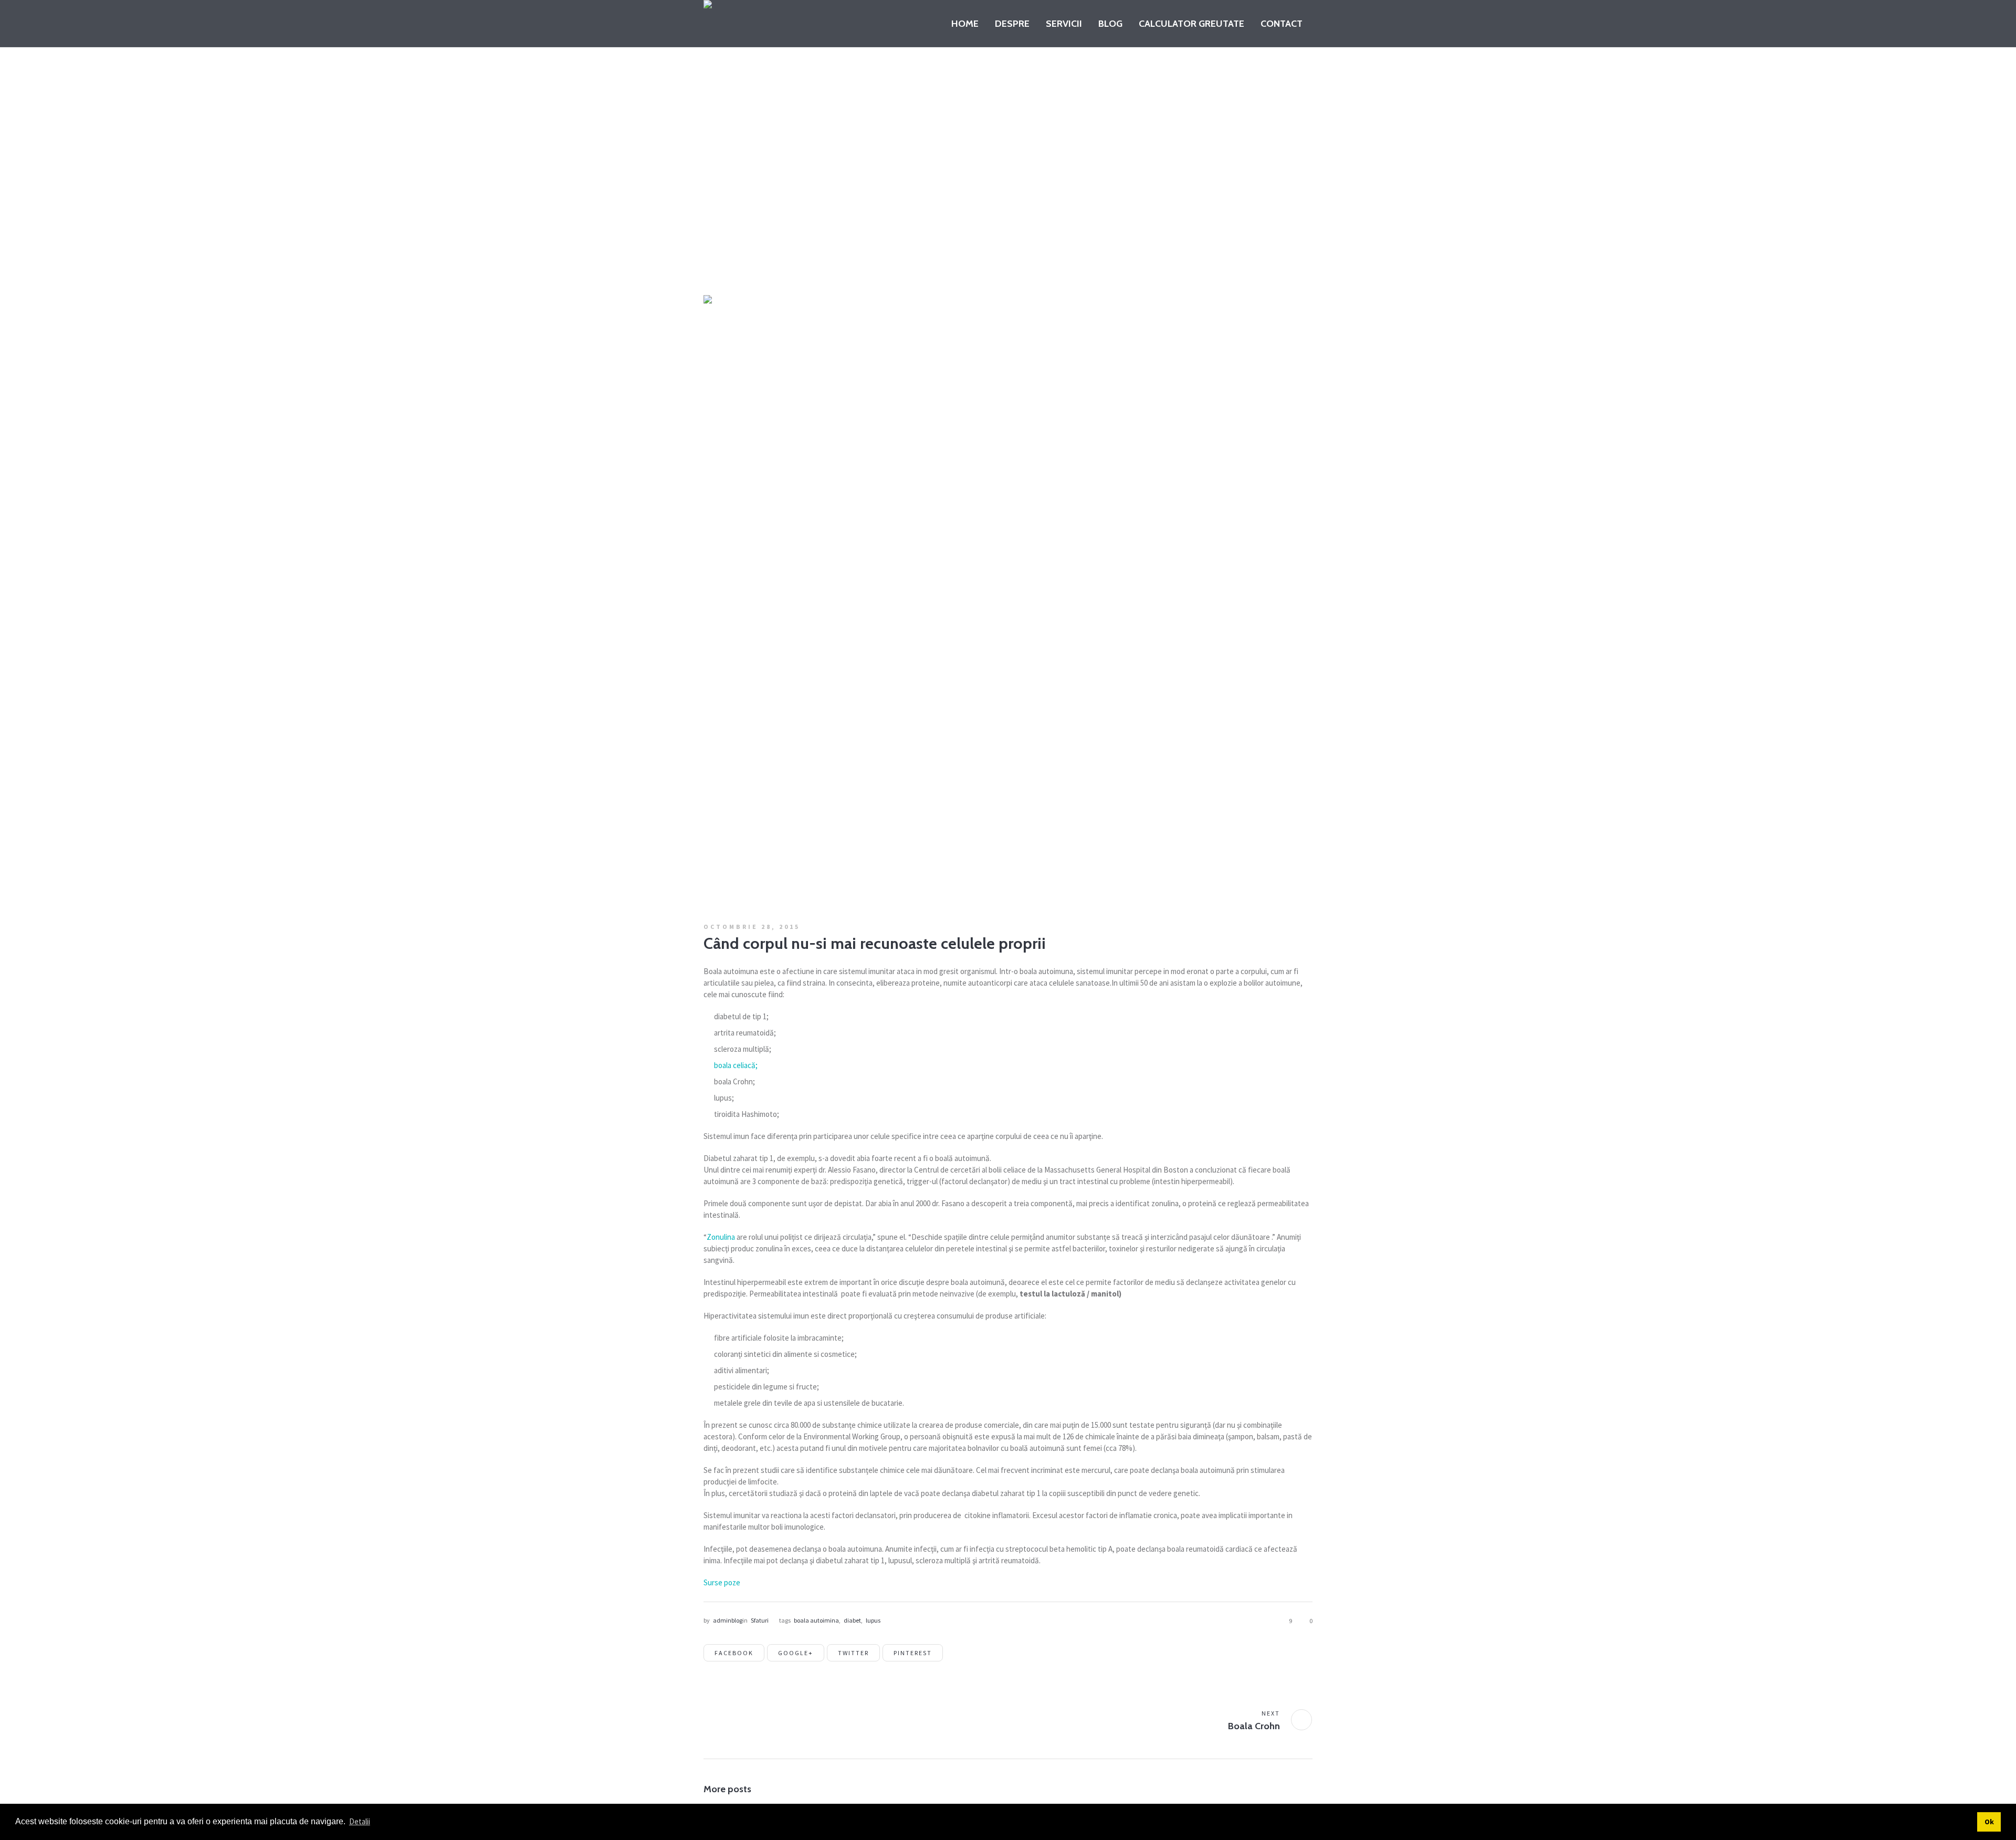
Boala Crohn (1254, 1726)
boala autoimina (816, 1620)
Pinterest (913, 1653)
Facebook (734, 1653)
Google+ (796, 1653)
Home (850, 253)
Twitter (853, 1653)
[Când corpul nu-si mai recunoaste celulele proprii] (1008, 599)
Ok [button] (1989, 1822)
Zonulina (721, 1237)
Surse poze (722, 1582)
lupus (873, 1620)
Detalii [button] (360, 1821)
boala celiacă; (736, 1065)
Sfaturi (892, 253)
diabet (852, 1620)
